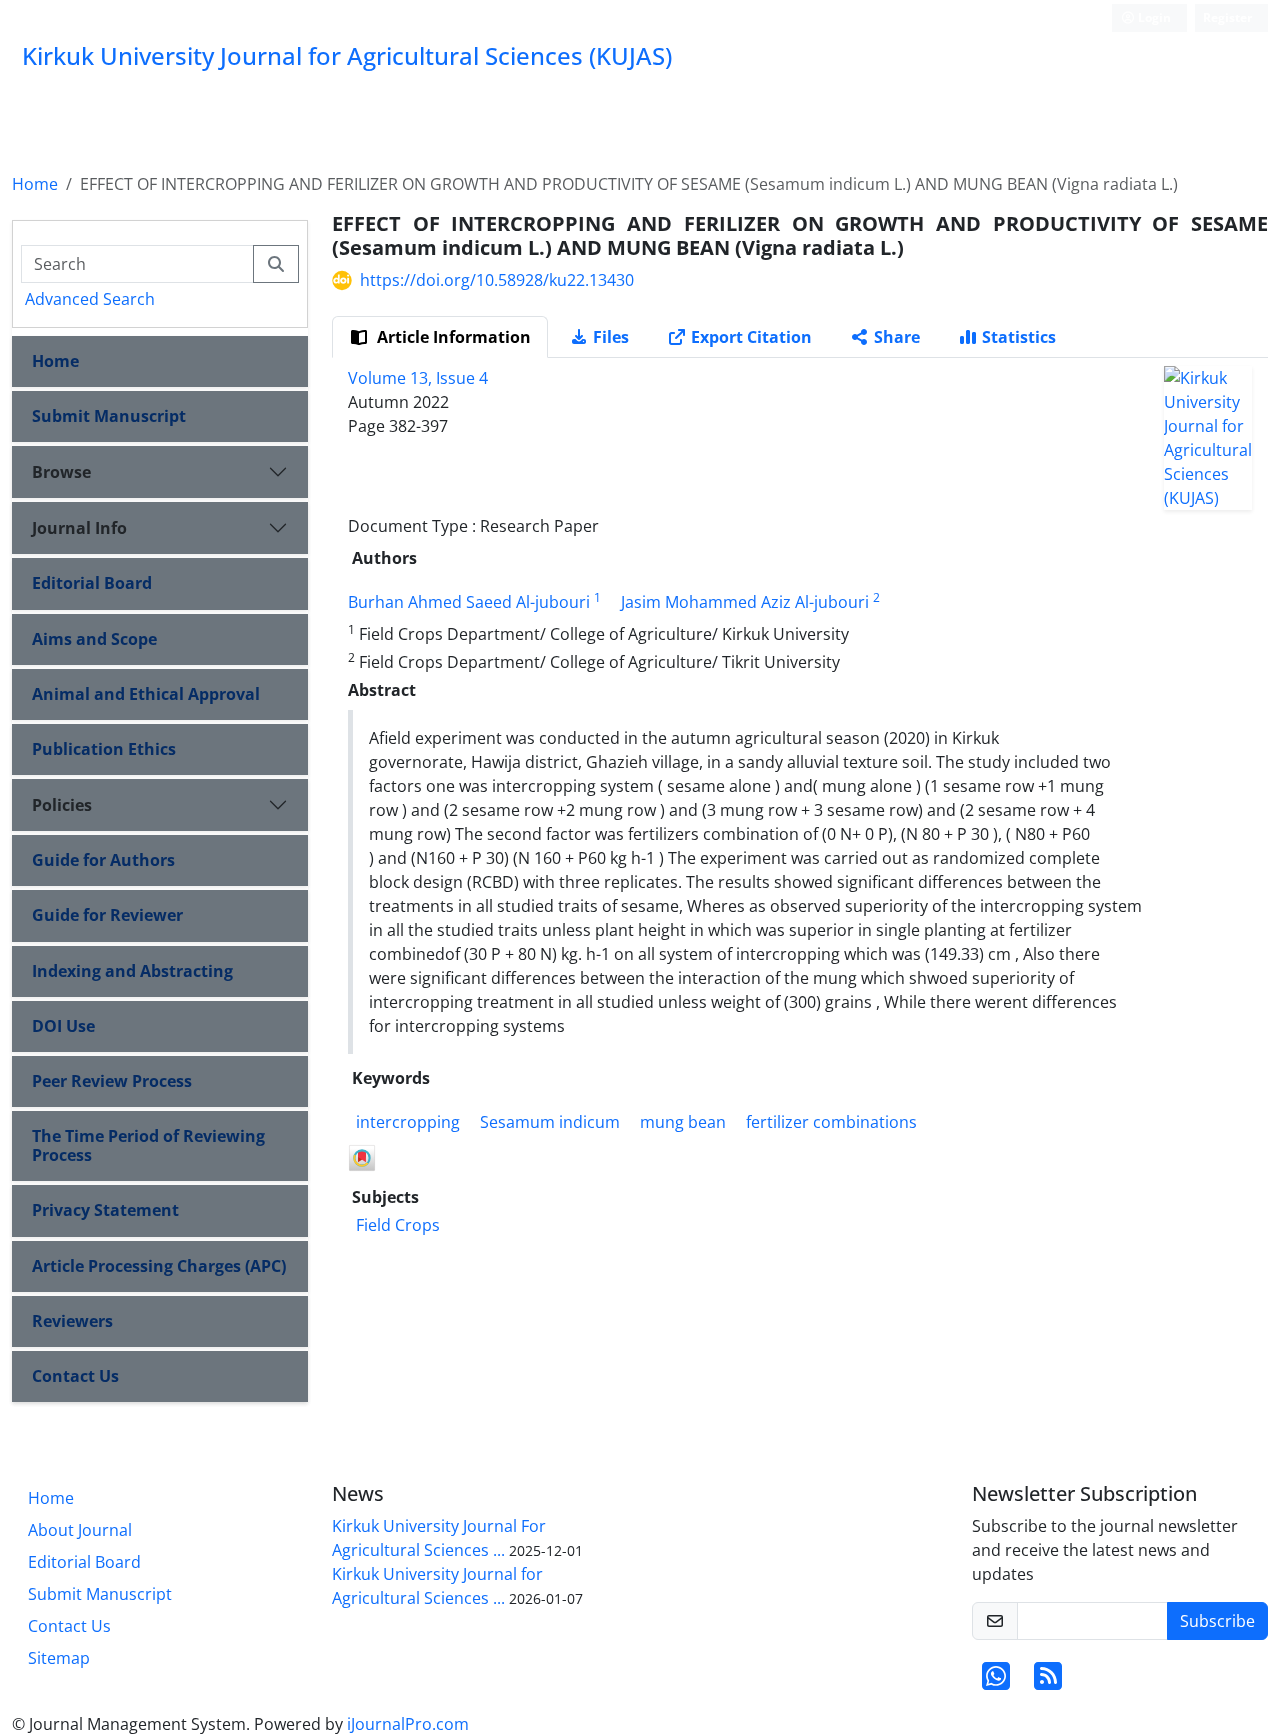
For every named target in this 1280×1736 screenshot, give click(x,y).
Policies (62, 805)
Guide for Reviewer (107, 915)
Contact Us (75, 1376)
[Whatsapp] (996, 1682)
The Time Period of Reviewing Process (148, 1145)
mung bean (683, 1122)
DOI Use (63, 1026)
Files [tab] (611, 337)
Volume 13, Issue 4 (418, 378)
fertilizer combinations (831, 1122)
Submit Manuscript (109, 416)
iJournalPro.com (408, 1724)
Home (35, 184)
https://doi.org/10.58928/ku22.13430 (497, 280)
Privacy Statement (105, 1210)
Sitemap (59, 1658)
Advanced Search (90, 299)
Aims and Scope (94, 639)
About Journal (80, 1530)
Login (1153, 17)
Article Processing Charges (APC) (159, 1266)
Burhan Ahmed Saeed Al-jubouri (469, 602)
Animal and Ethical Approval (146, 694)
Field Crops (398, 1225)
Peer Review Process (112, 1081)
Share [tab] (897, 337)
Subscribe (1217, 1621)
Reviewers (72, 1321)
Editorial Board (92, 583)
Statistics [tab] (1019, 337)
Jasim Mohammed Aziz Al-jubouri (745, 602)
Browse (61, 472)
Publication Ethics (104, 749)
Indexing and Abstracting (132, 971)
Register (1227, 17)
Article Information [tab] (452, 337)
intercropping (408, 1122)
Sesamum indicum (550, 1122)
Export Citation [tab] (751, 337)
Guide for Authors (103, 860)
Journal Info (79, 528)
